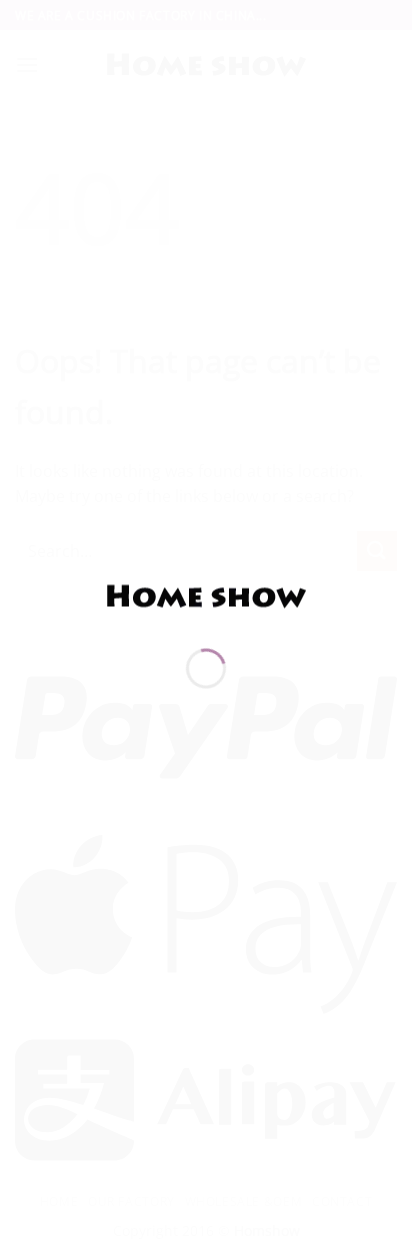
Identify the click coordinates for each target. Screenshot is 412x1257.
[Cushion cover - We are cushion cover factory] (206, 596)
